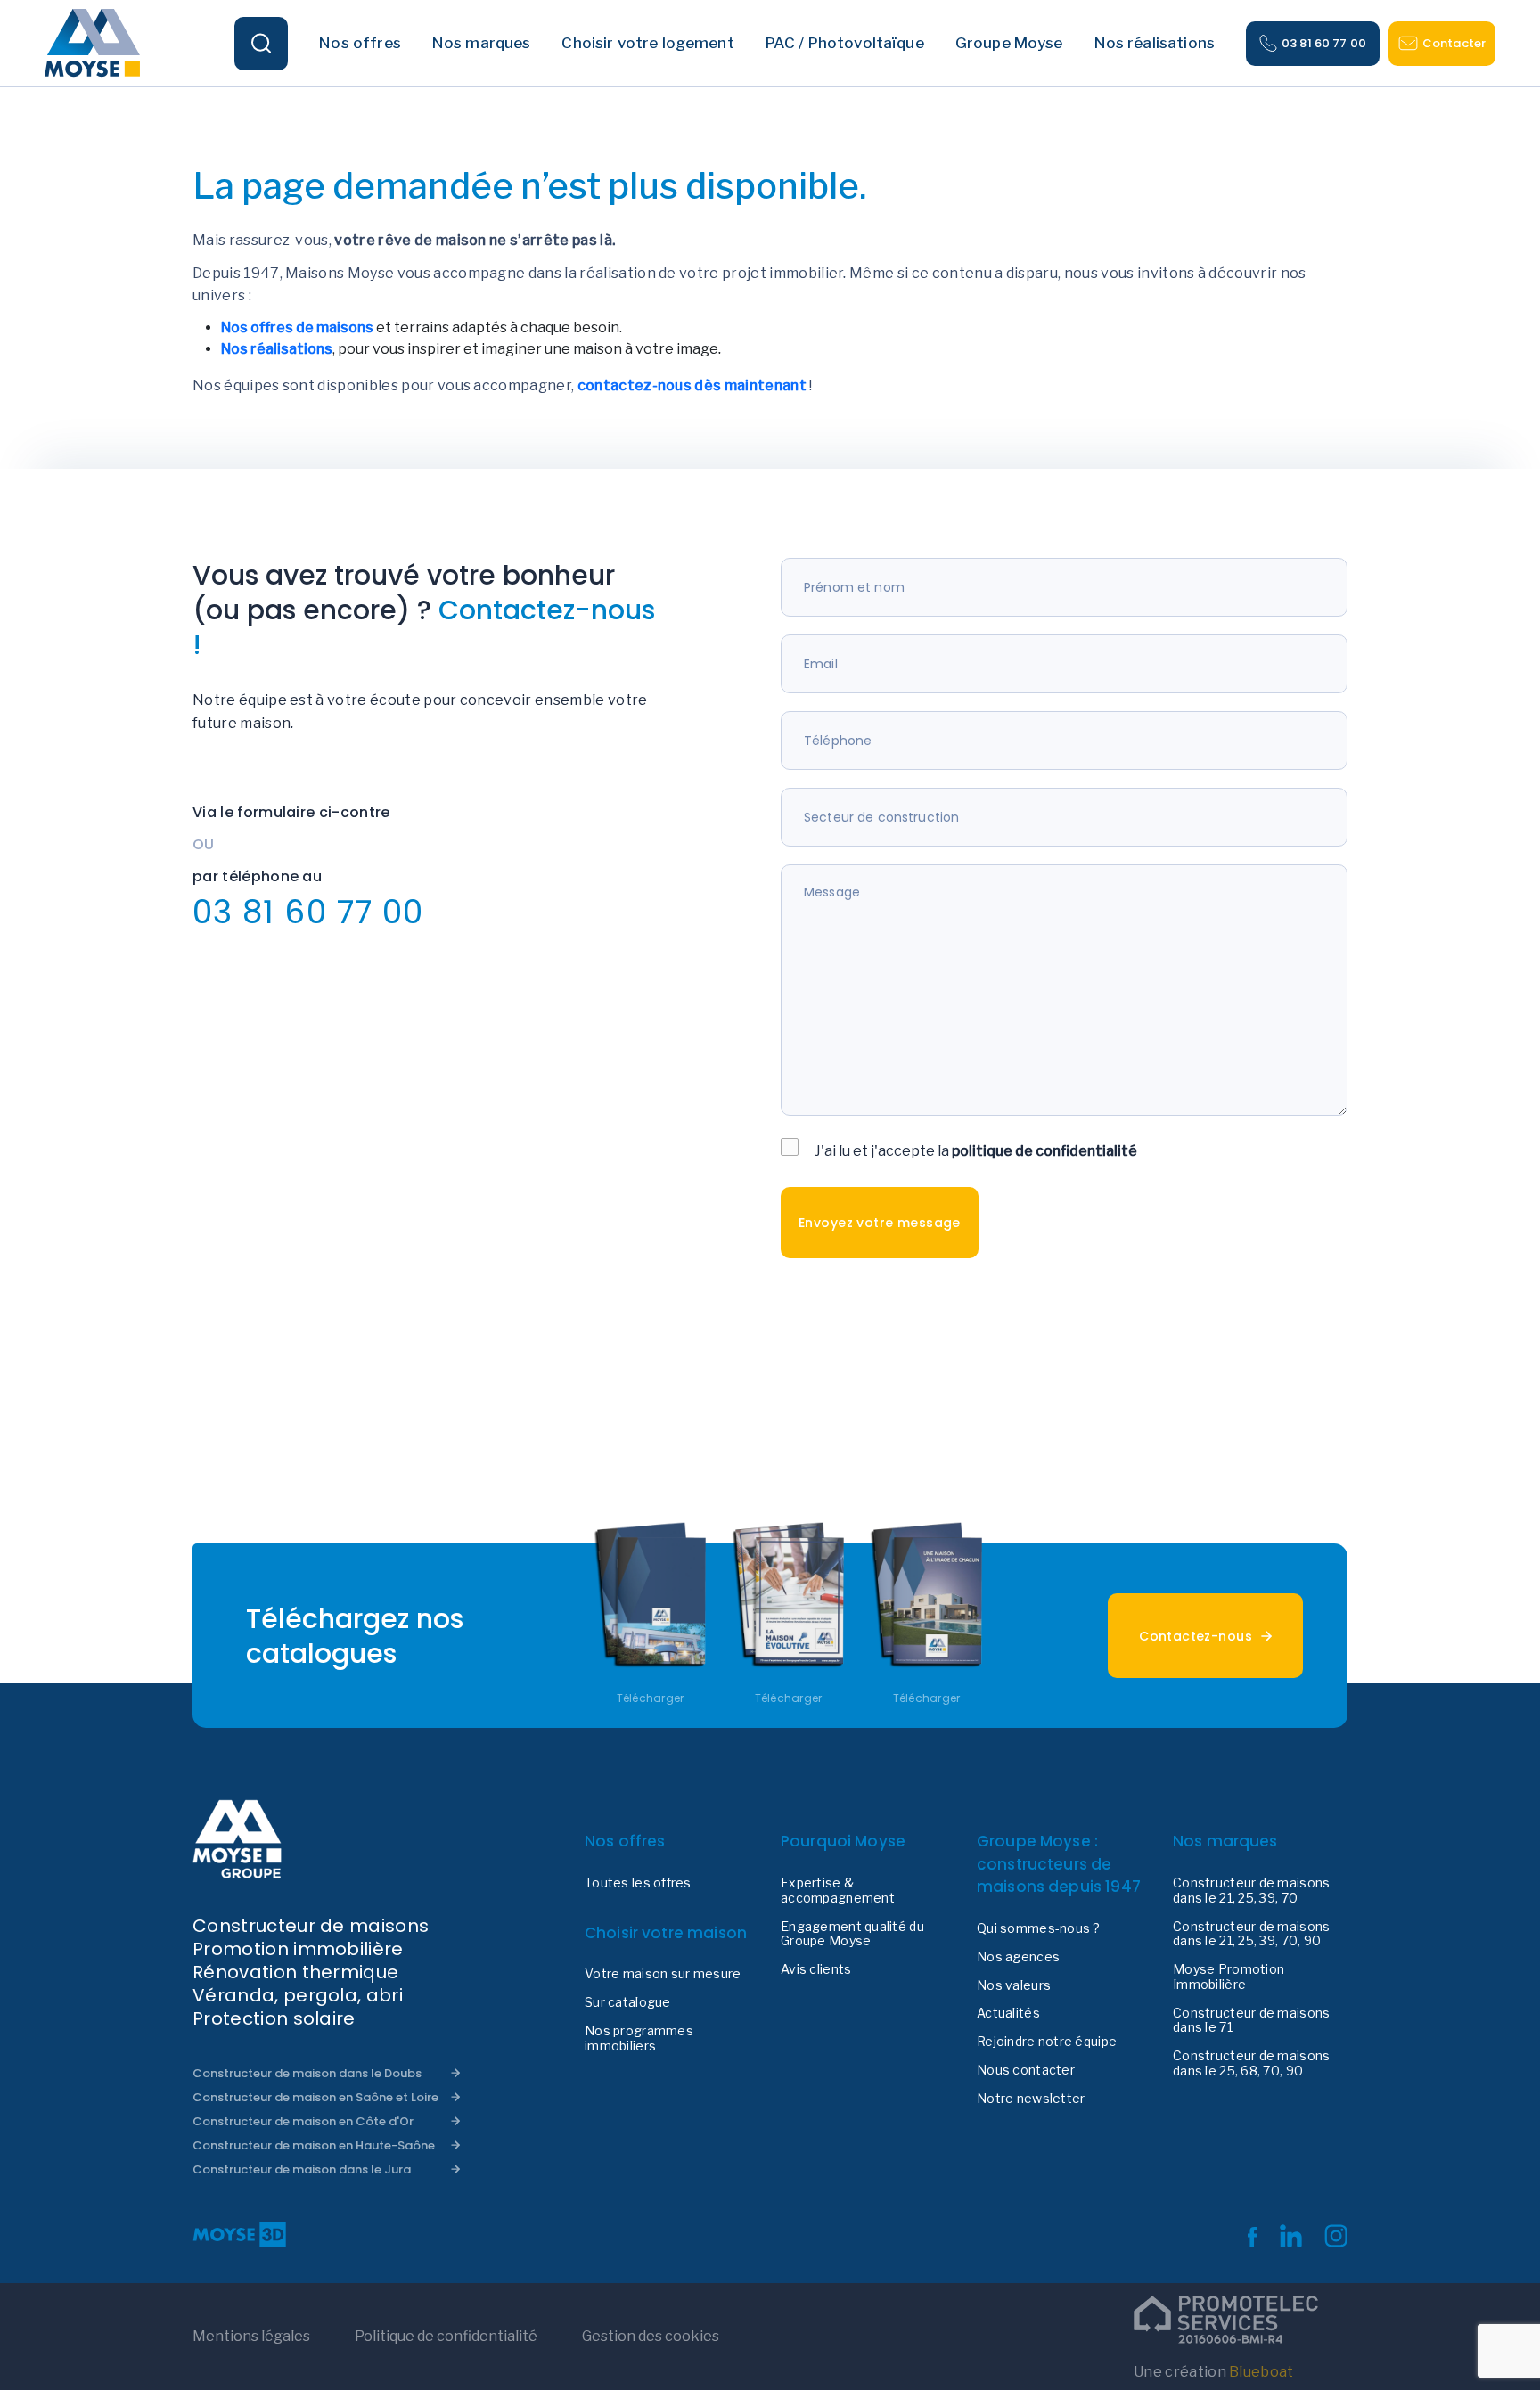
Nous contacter (1026, 2070)
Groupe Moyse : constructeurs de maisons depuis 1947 (1059, 1864)
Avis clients (816, 1969)
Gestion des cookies (651, 2336)
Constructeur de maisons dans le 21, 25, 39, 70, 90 (1251, 1934)
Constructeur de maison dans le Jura (302, 2169)
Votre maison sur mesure (663, 1974)
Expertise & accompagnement (838, 1891)
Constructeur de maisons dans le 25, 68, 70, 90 (1251, 2063)
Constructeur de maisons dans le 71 (1251, 2021)
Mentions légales (251, 2336)
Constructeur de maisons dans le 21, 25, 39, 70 (1251, 1891)
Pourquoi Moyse (843, 1841)
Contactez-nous (1196, 1636)
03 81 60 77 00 (1324, 43)
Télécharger (651, 1698)
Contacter (1454, 43)
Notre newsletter (1031, 2099)
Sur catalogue (628, 2002)
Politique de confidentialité (446, 2336)
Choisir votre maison (666, 1933)
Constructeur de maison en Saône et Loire (315, 2097)
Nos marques (1225, 1841)
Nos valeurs (1014, 1985)
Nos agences (1018, 1957)
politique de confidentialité (1044, 1151)
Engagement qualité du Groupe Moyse (852, 1934)
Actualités (1008, 2013)
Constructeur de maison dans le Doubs (307, 2073)
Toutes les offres (638, 1883)
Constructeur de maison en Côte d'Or (303, 2121)
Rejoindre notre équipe (1047, 2042)
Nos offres (625, 1841)
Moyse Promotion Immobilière (1229, 1977)
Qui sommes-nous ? (1039, 1928)
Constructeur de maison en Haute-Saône (314, 2145)
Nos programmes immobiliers (639, 2038)
